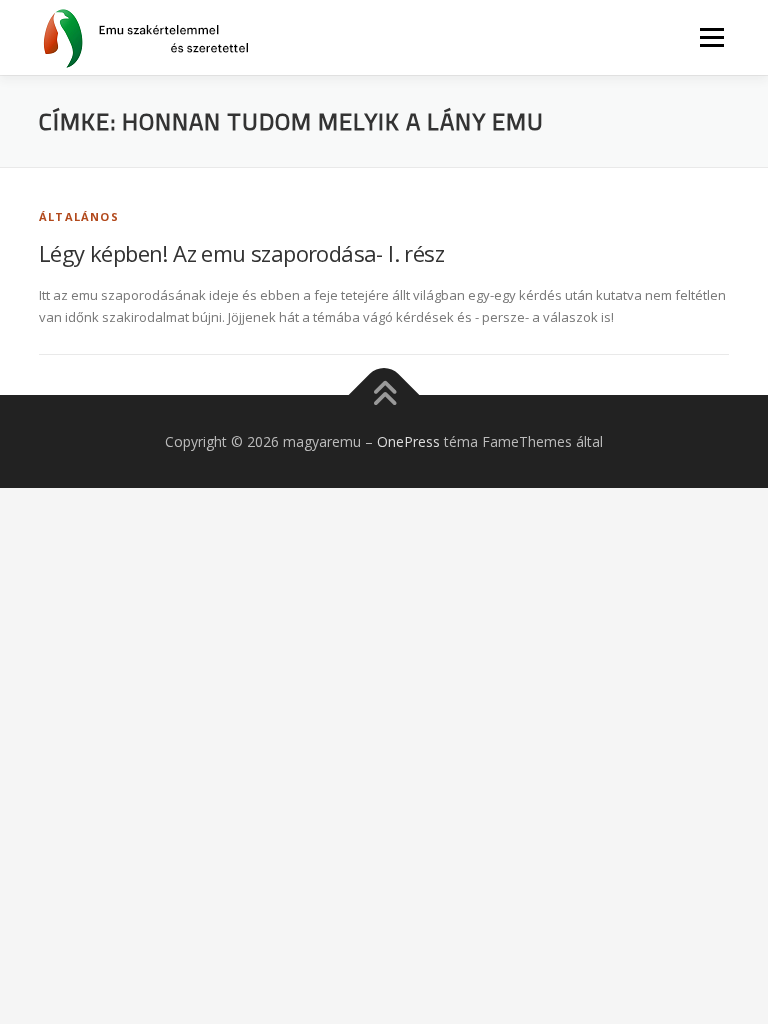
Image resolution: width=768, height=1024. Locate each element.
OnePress (408, 441)
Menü (711, 37)
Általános (79, 216)
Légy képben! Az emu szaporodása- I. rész (241, 253)
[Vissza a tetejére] (384, 394)
